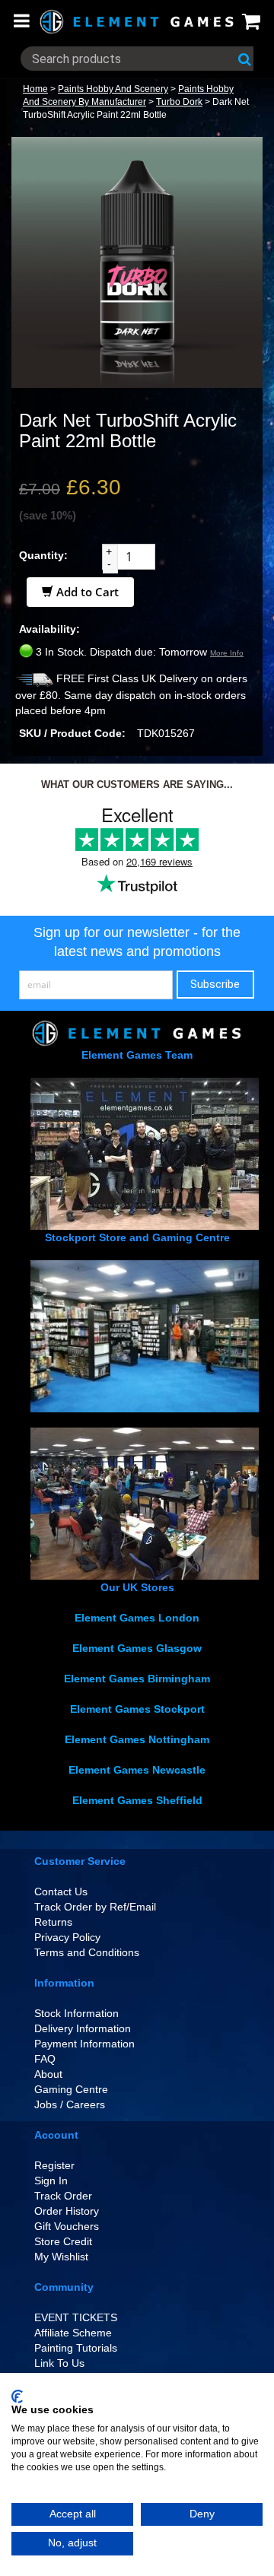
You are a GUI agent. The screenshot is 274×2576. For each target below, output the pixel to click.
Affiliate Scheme (73, 2333)
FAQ (45, 2059)
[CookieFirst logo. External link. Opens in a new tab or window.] (17, 2397)
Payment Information (84, 2044)
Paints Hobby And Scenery (113, 89)
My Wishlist (61, 2257)
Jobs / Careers (70, 2104)
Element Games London (137, 1618)
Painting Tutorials (76, 2348)
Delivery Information (83, 2028)
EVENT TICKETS (76, 2317)
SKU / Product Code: (72, 733)
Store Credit (63, 2241)
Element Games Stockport (137, 1709)
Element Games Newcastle (137, 1770)
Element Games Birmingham (137, 1679)
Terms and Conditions (87, 1952)
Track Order (63, 2196)
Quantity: (43, 555)
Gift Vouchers (67, 2226)
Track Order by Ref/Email (95, 1907)
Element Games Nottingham (137, 1739)
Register (54, 2165)
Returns (53, 1922)
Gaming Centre (71, 2089)
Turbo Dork (179, 102)
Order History (67, 2211)
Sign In (51, 2181)
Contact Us (61, 1892)
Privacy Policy (67, 1937)
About (48, 2074)
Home (35, 89)
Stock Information (76, 2013)
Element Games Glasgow (137, 1648)
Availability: (49, 629)
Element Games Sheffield (137, 1800)
